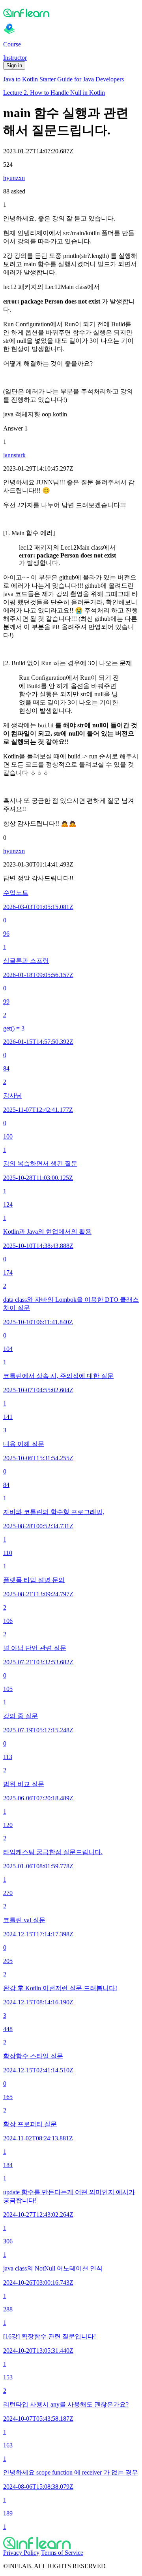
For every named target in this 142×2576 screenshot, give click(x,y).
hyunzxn (14, 178)
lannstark (14, 455)
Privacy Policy (21, 2553)
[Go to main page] (71, 2543)
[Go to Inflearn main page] (71, 13)
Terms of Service (62, 2553)
